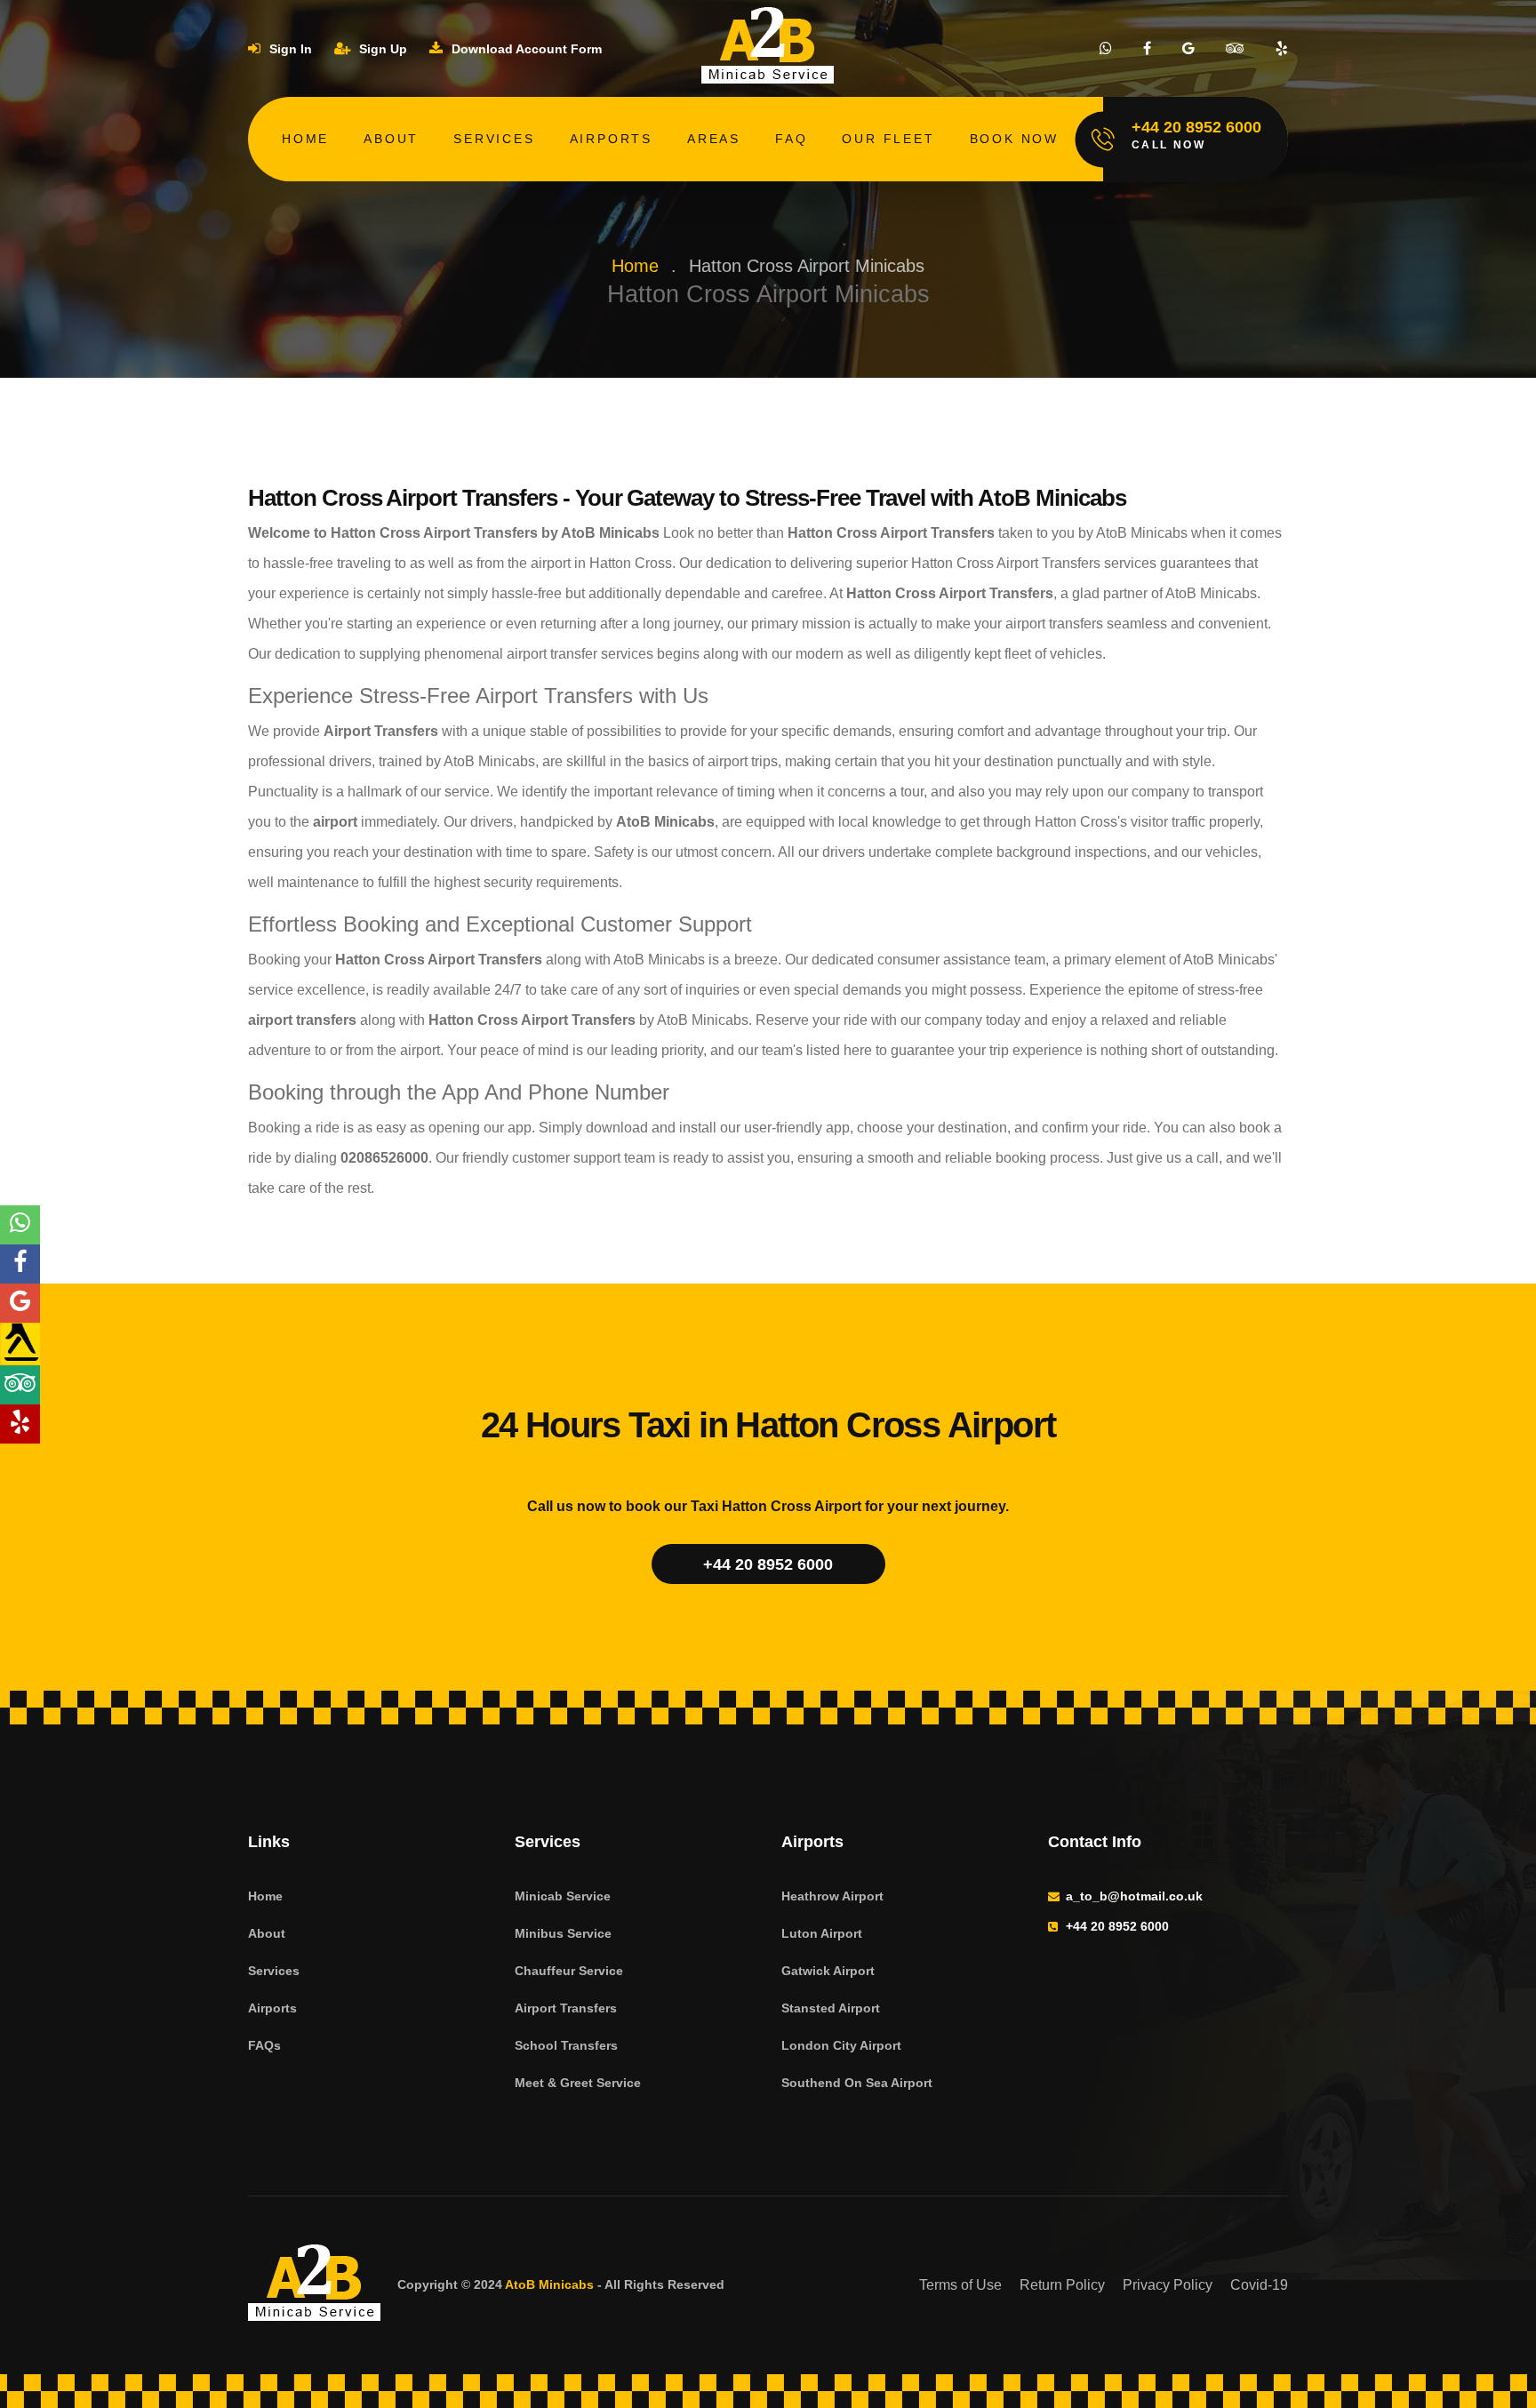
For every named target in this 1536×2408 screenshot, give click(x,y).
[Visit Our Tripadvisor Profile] (1235, 49)
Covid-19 (1259, 2285)
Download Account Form (525, 49)
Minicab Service (563, 1896)
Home (305, 139)
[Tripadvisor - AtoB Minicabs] (20, 1385)
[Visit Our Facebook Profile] (1147, 49)
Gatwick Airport (828, 1971)
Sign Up (381, 49)
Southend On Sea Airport (857, 2083)
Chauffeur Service (569, 1971)
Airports (611, 139)
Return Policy (1062, 2285)
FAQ (791, 139)
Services (494, 139)
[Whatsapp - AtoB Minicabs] (20, 1225)
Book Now (1014, 139)
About (391, 139)
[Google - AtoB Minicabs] (20, 1303)
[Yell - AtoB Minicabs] (20, 1344)
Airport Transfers (566, 2008)
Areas (714, 139)
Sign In (289, 49)
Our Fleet (888, 139)
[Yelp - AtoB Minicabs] (20, 1424)
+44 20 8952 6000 (768, 1564)
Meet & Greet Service (578, 2083)
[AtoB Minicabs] (315, 2285)
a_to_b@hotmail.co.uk (1134, 1896)
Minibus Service (563, 1933)
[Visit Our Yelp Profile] (1282, 49)
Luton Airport (822, 1933)
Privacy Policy (1168, 2285)
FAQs (264, 2045)
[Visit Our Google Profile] (1188, 49)
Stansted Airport (831, 2008)
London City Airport (841, 2045)
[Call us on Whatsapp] (1106, 49)
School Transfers (566, 2045)
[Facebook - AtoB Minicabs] (20, 1264)
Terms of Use (960, 2285)
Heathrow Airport (832, 1896)
